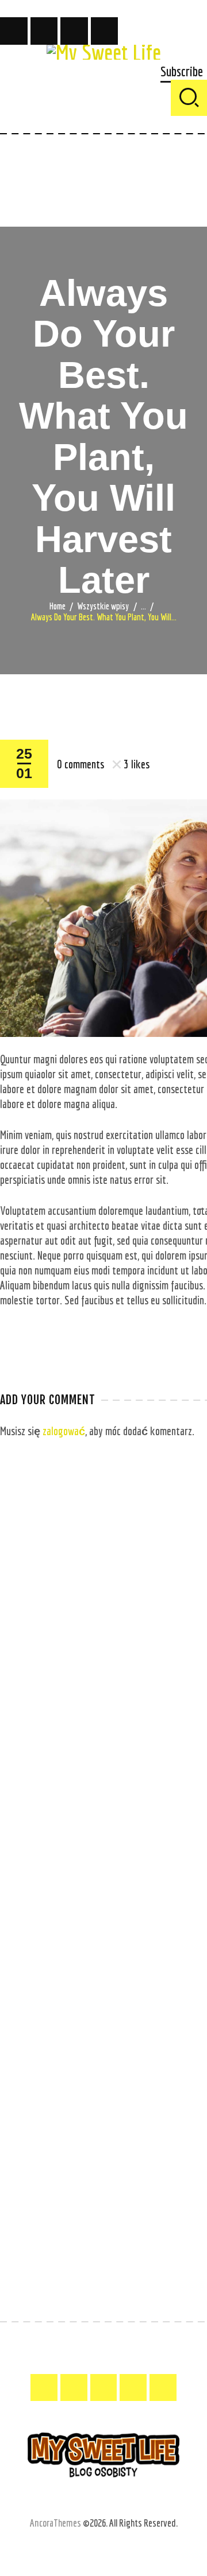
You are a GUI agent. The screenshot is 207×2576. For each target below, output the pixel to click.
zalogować (64, 1431)
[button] (182, 72)
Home (57, 606)
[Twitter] (44, 31)
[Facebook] (14, 31)
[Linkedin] (163, 2387)
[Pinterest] (105, 31)
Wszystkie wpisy (103, 606)
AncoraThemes (55, 2523)
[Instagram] (74, 31)
